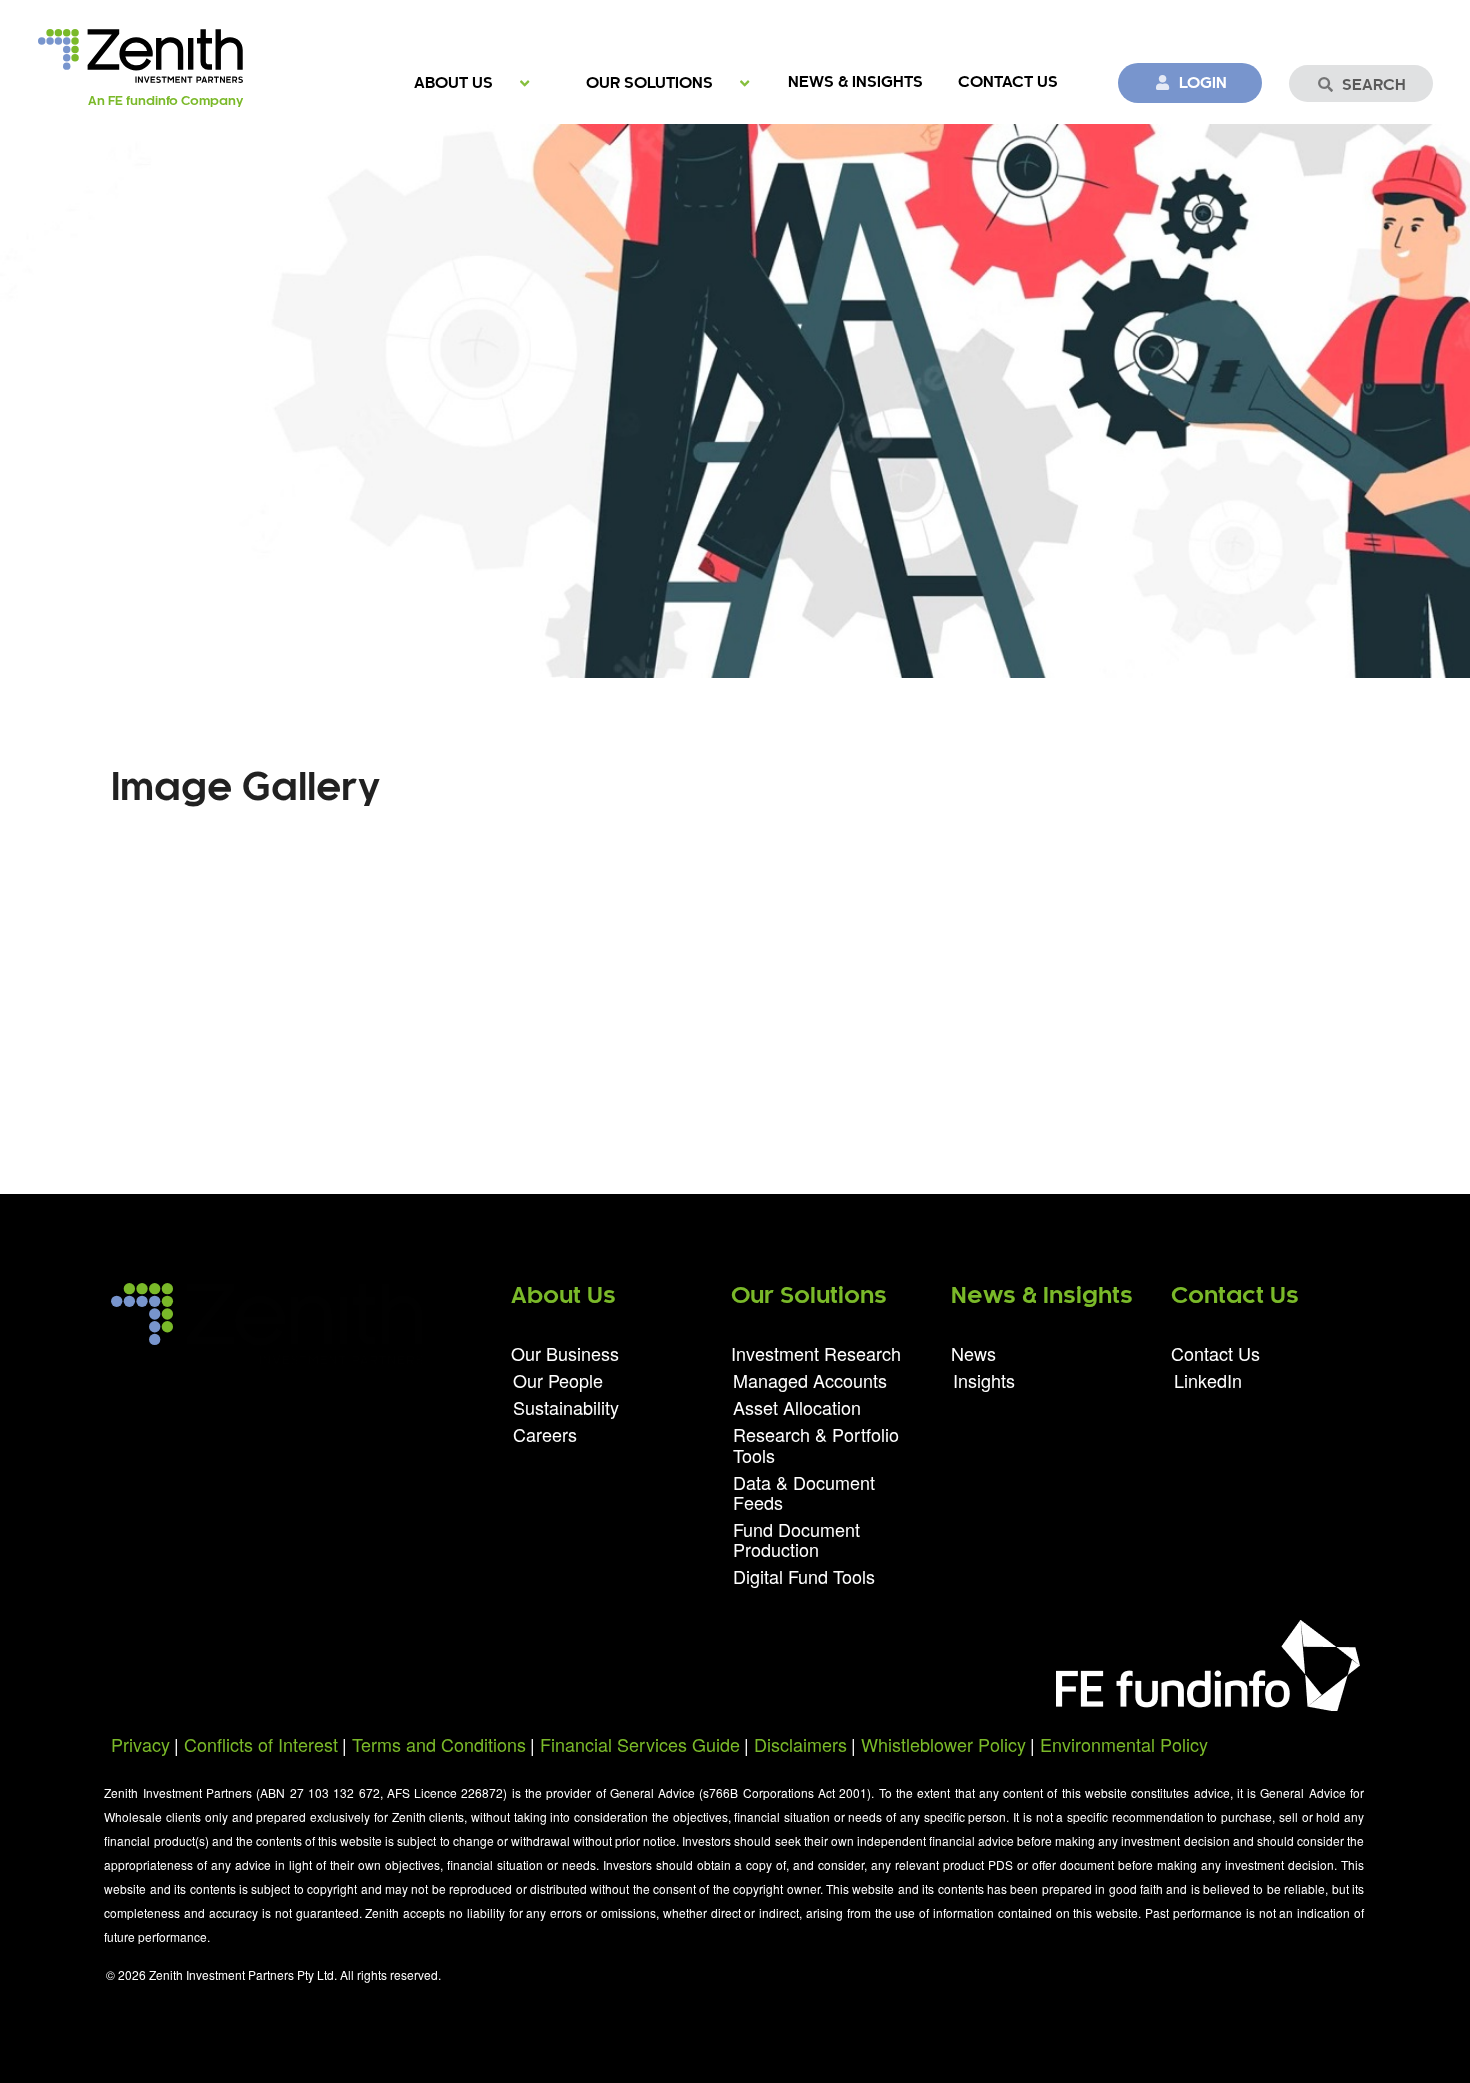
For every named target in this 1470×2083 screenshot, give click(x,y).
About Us (453, 83)
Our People (558, 1380)
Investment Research (816, 1354)
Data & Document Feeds (804, 1492)
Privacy (140, 1744)
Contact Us (1008, 82)
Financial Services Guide (640, 1744)
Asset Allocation (797, 1407)
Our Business (565, 1354)
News (973, 1354)
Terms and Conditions (439, 1744)
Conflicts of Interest (261, 1744)
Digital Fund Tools (804, 1574)
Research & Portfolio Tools (816, 1444)
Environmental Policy (1124, 1744)
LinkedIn (1208, 1378)
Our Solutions (649, 83)
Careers (545, 1432)
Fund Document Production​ (796, 1539)
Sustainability (566, 1407)
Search (1374, 85)
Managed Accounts (810, 1380)
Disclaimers (800, 1744)
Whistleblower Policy (943, 1744)
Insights (984, 1378)
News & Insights (855, 82)
